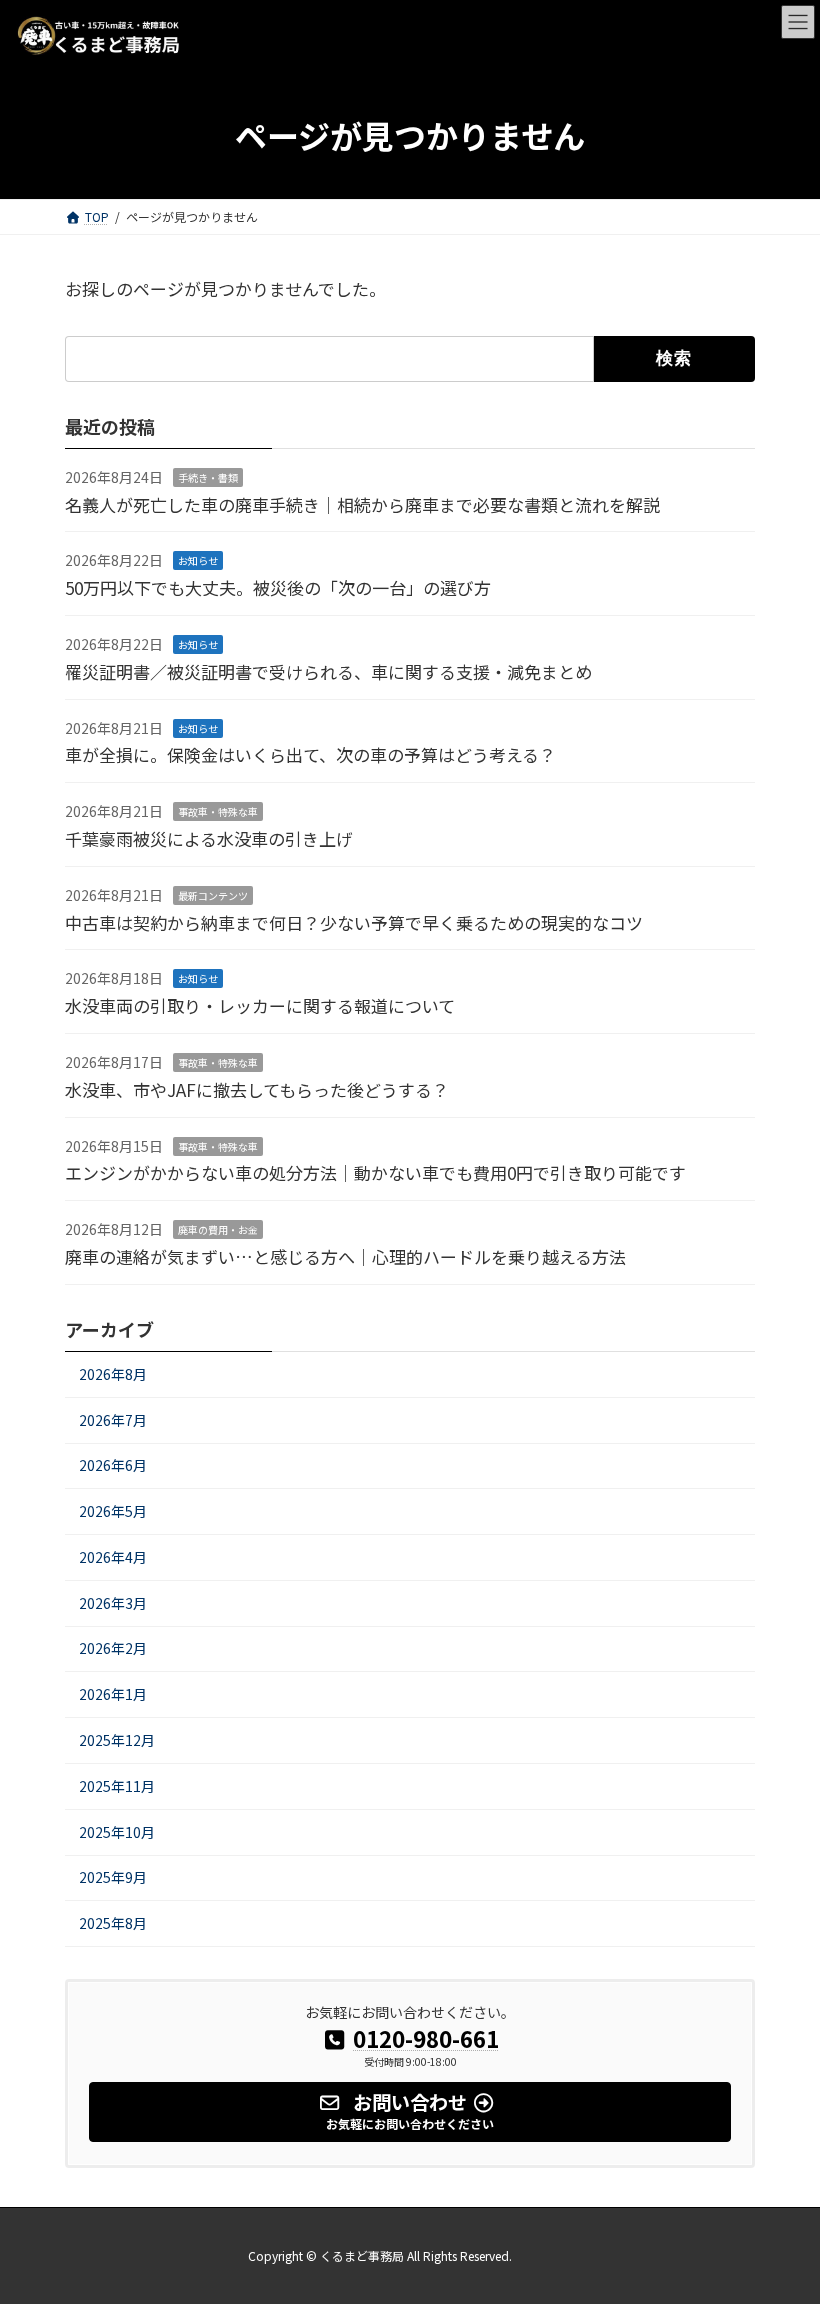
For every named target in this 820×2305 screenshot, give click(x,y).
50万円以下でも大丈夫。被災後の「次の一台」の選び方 (278, 587)
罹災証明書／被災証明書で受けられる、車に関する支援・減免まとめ (328, 671)
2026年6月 (113, 1465)
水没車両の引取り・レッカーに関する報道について (260, 1005)
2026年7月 (113, 1419)
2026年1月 (113, 1694)
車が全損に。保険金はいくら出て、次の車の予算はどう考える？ (310, 754)
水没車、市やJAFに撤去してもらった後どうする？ (257, 1089)
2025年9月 (113, 1877)
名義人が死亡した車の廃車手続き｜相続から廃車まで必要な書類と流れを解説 (362, 503)
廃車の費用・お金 (218, 1229)
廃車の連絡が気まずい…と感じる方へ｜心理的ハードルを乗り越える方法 (345, 1256)
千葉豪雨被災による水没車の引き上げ (209, 838)
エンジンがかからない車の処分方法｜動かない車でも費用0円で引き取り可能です (375, 1172)
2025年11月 (117, 1786)
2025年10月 (117, 1831)
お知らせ (198, 560)
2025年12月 (117, 1740)
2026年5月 (113, 1511)
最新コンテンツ (213, 895)
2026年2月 (113, 1648)
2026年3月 (113, 1603)
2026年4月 (113, 1557)
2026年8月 (113, 1374)
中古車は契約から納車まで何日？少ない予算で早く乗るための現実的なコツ (354, 921)
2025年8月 (113, 1923)
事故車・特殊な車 (218, 811)
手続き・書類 (208, 477)
